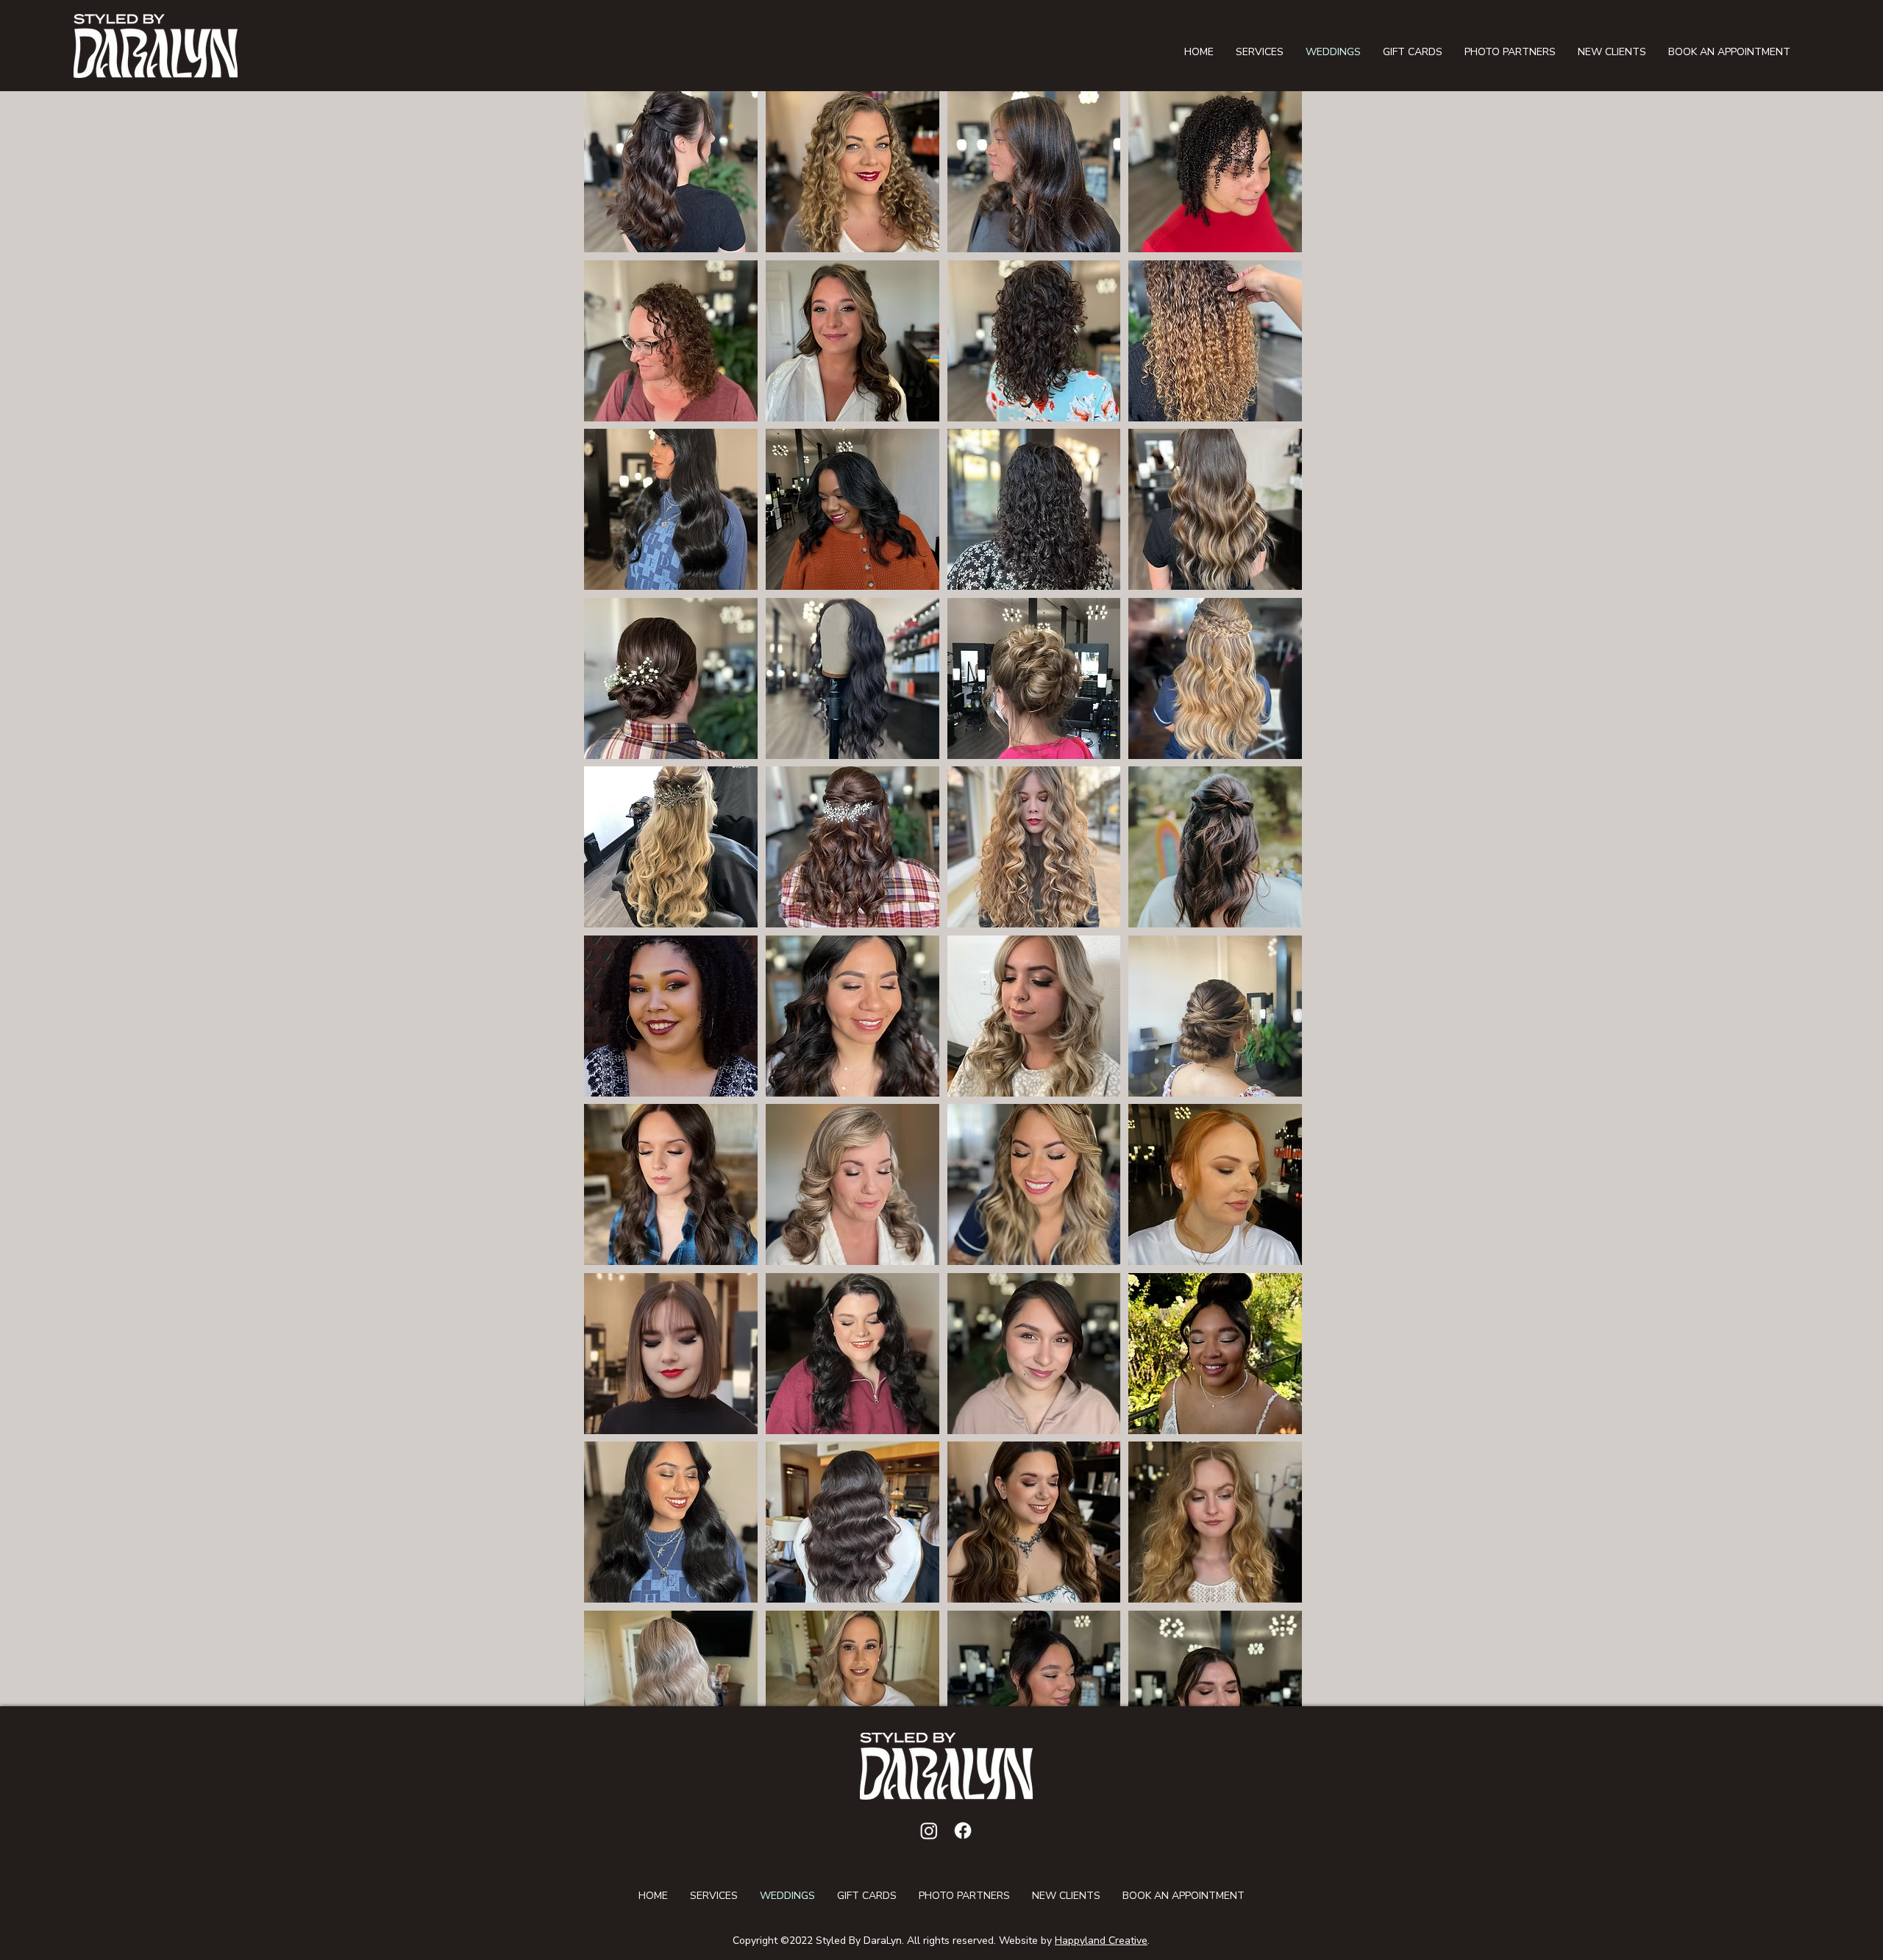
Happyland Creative (1101, 1941)
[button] (671, 172)
